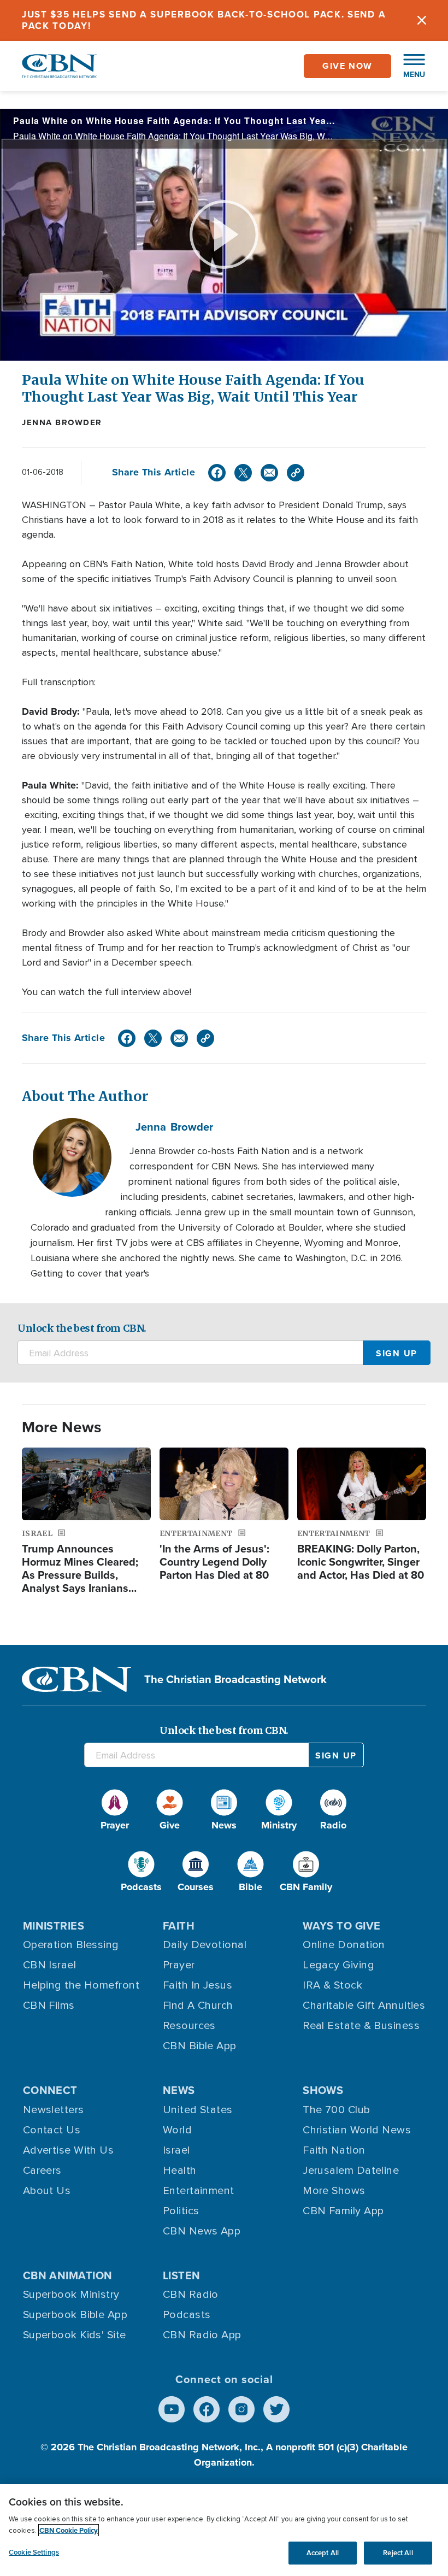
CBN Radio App (202, 2335)
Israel (176, 2150)
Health (180, 2171)
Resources (189, 2026)
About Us (47, 2191)
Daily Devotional (205, 1945)
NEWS (179, 2090)
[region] (224, 2530)
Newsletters (54, 2110)
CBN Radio (191, 2295)
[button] (409, 66)
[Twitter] (243, 473)
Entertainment (199, 2191)
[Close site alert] (422, 20)
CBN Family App (343, 2211)
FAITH (179, 1925)
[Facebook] (217, 473)
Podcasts (187, 2315)
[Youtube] (172, 2409)
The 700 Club (336, 2110)
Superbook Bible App (75, 2315)
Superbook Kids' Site (75, 2335)
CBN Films (49, 2005)
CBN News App (202, 2231)
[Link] (296, 473)
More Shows (334, 2191)
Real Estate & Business (361, 2026)
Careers (42, 2171)
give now (347, 66)
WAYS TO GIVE (341, 1925)
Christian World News (357, 2130)
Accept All (323, 2553)
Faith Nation (334, 2150)
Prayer (179, 1965)
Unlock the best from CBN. (82, 1328)
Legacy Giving (338, 1965)
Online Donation (344, 1945)
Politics (181, 2211)
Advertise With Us (69, 2150)
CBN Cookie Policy (69, 2530)
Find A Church (198, 2005)
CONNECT (50, 2090)
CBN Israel (50, 1965)
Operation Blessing (71, 1945)
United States (198, 2110)
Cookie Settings (34, 2552)
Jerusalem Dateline (351, 2171)
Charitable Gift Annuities (364, 2005)
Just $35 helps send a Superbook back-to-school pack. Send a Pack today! (204, 20)
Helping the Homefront (81, 1985)
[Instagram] (241, 2409)
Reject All (398, 2553)
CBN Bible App (200, 2046)
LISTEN (182, 2275)
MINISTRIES (54, 1925)
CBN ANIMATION (68, 2275)
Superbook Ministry (71, 2295)
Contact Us (52, 2130)
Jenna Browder (62, 422)
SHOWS (323, 2090)
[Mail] (269, 473)
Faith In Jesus (198, 1985)
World (177, 2130)
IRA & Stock (332, 1985)
